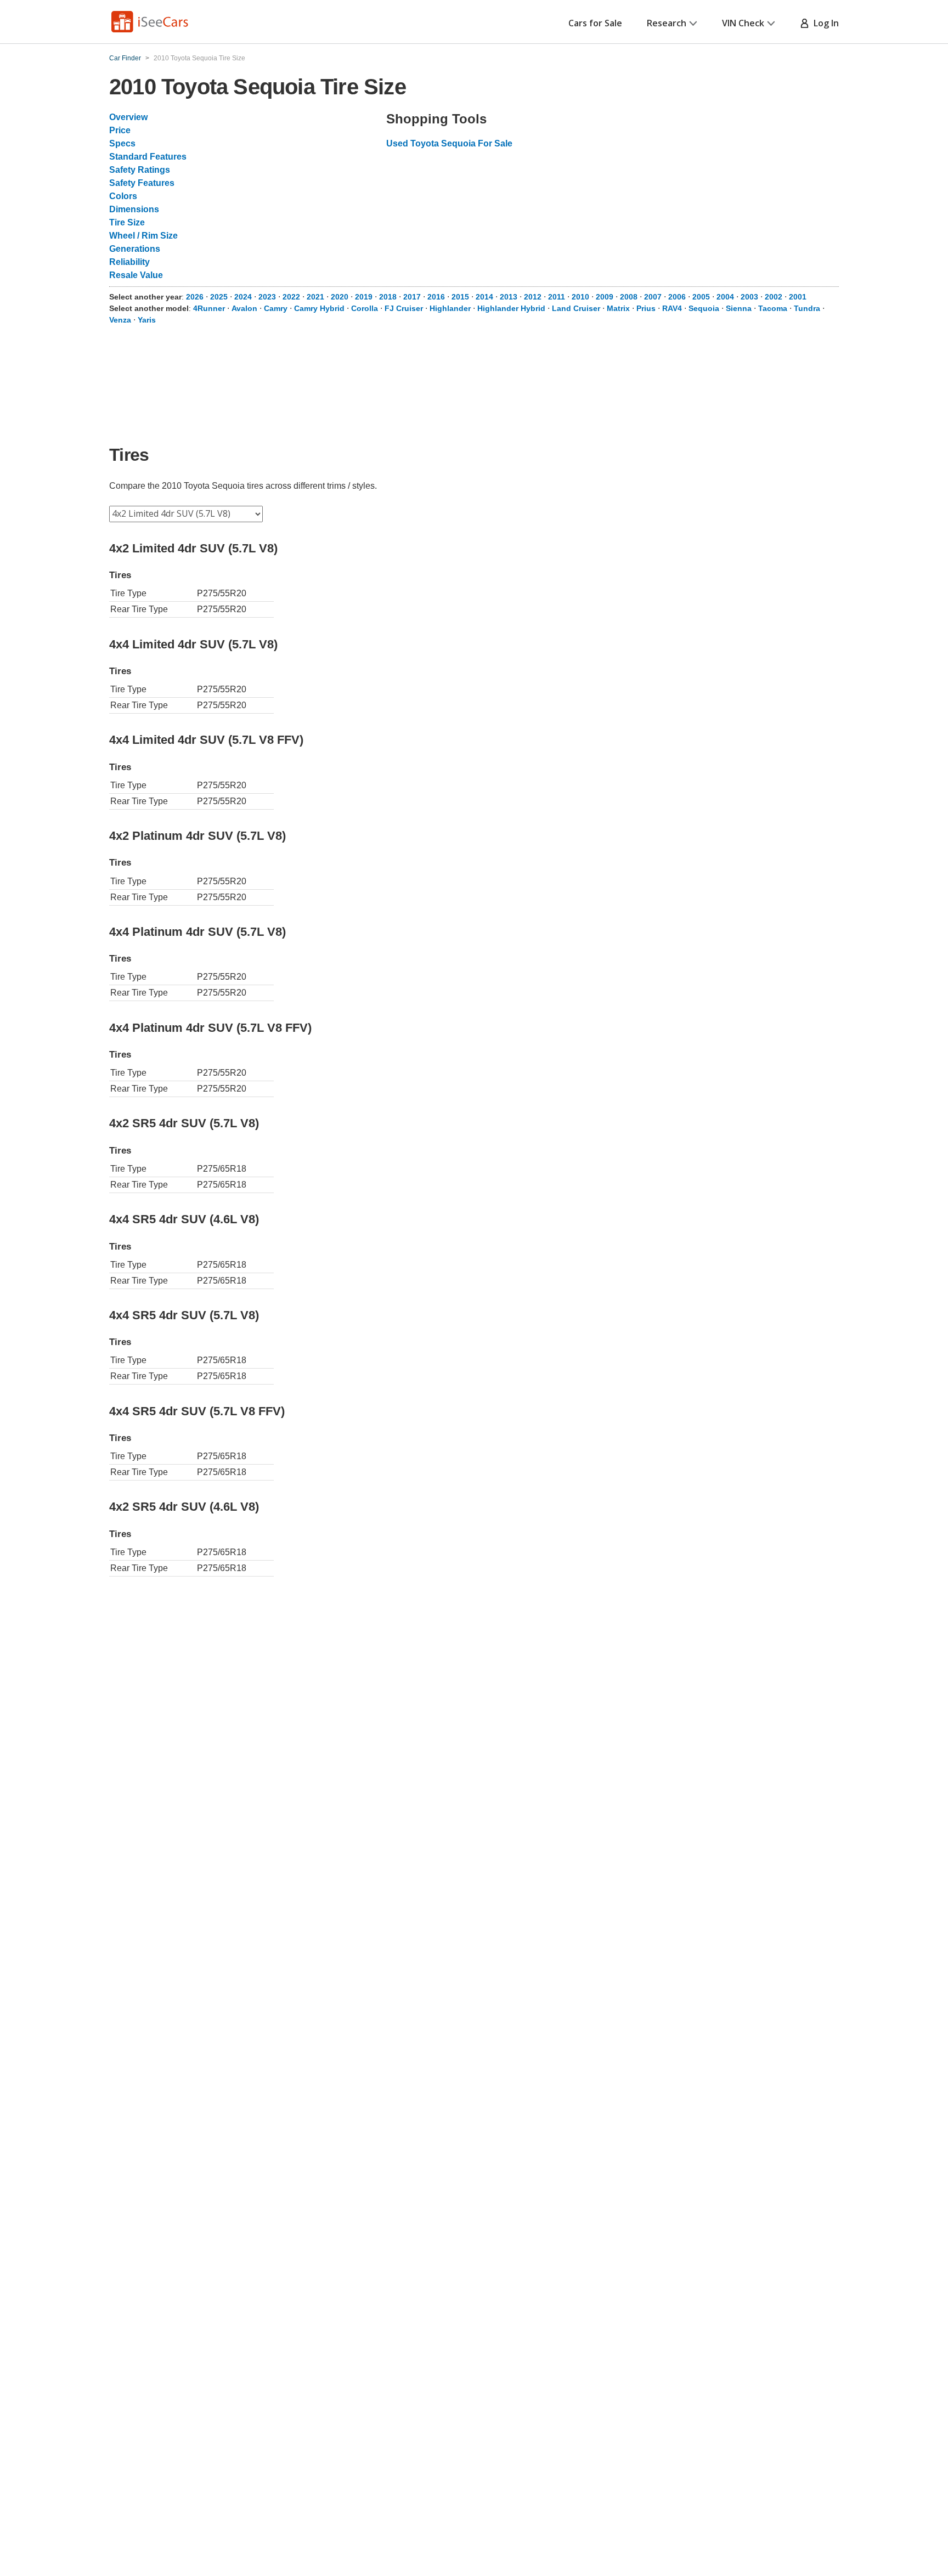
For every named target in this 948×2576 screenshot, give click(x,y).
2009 (605, 297)
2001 (798, 297)
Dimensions (134, 209)
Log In (824, 23)
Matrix (618, 308)
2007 (653, 297)
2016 (436, 297)
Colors (123, 196)
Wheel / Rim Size (143, 236)
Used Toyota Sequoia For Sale (449, 143)
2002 (774, 297)
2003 (749, 297)
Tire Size (127, 222)
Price (120, 130)
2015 (460, 297)
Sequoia (704, 308)
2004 (725, 297)
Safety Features (142, 183)
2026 (195, 297)
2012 (533, 297)
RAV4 (672, 308)
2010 (580, 297)
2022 (291, 297)
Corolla (365, 308)
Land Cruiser (576, 308)
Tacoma (773, 308)
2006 (677, 297)
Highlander (450, 308)
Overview (128, 117)
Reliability (129, 262)
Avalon (244, 308)
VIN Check (743, 23)
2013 (509, 297)
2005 (701, 297)
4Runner (209, 308)
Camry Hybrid (319, 308)
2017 (412, 297)
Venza (120, 320)
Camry (276, 308)
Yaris (147, 320)
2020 (340, 297)
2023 (267, 297)
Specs (122, 143)
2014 (484, 297)
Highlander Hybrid (511, 308)
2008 (629, 297)
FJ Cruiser (404, 308)
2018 (388, 297)
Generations (135, 249)
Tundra (807, 308)
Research (667, 23)
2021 (315, 297)
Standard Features (148, 157)
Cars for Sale (595, 23)
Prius (646, 308)
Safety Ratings (140, 170)
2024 (243, 297)
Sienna (739, 308)
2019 (364, 297)
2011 (557, 297)
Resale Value (136, 275)
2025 (219, 297)
